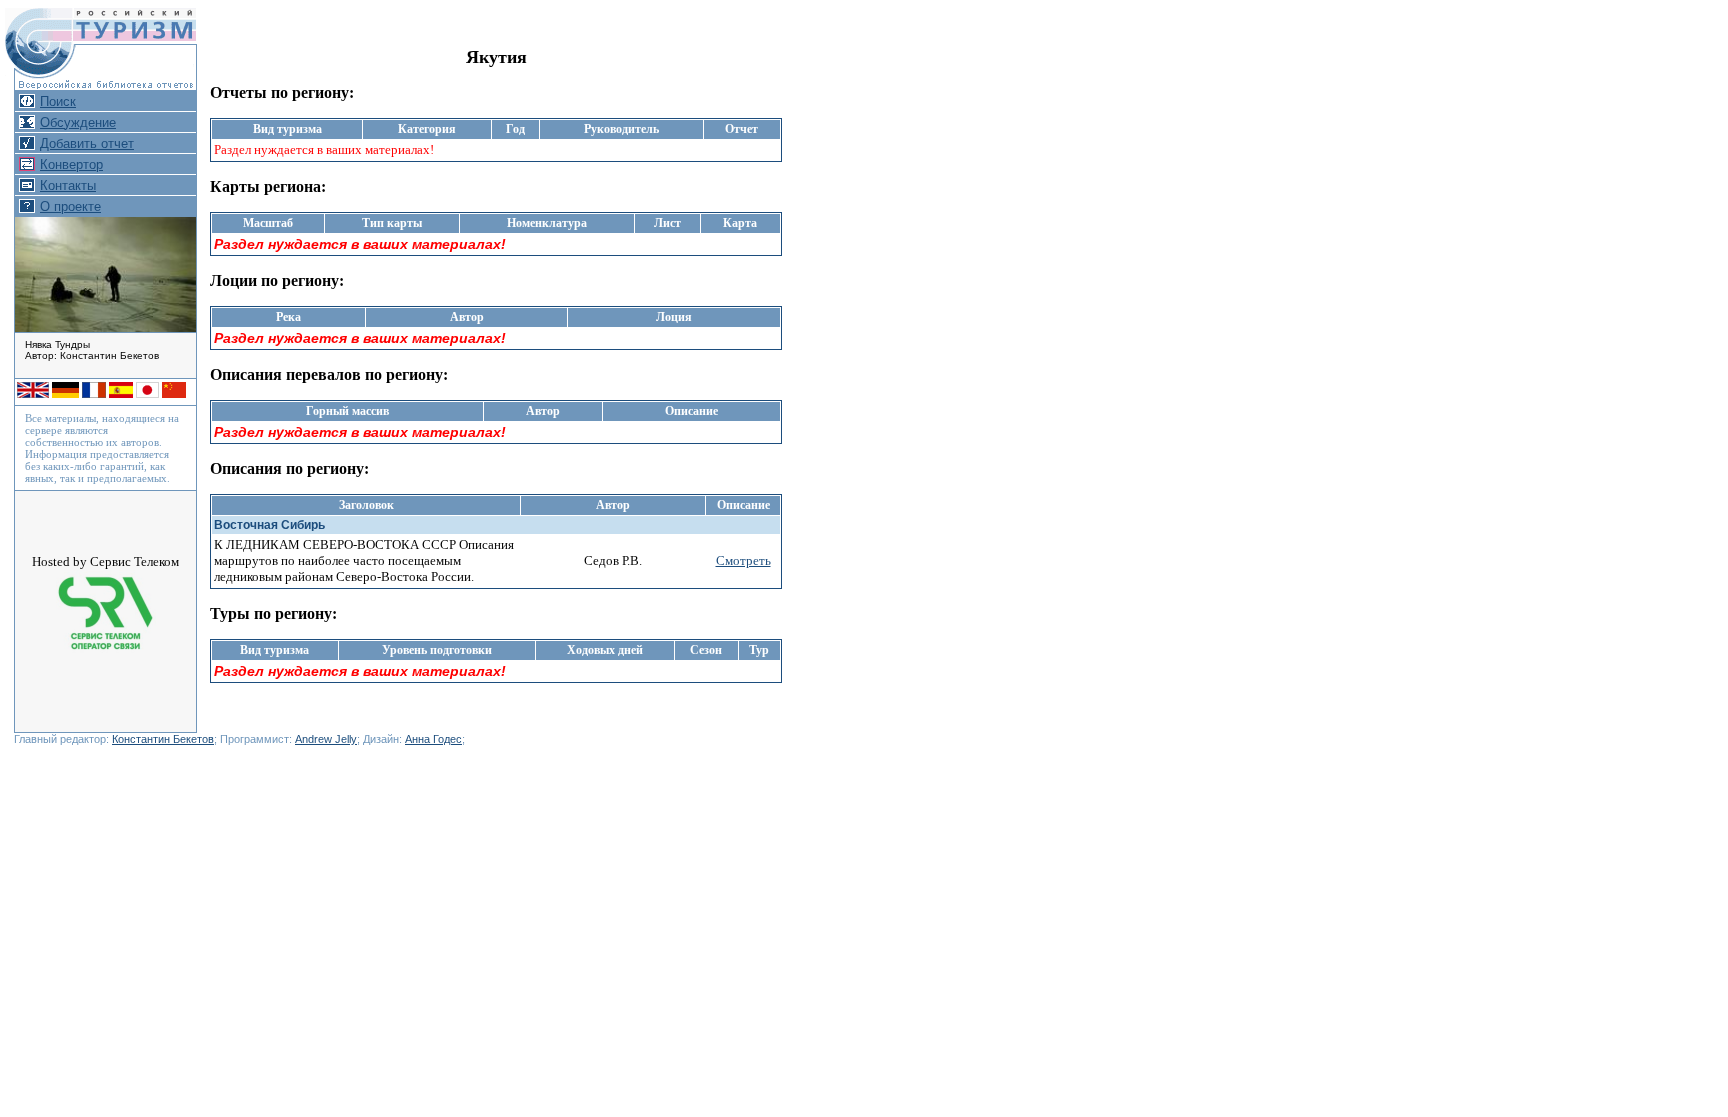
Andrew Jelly (326, 739)
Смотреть (743, 560)
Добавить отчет (87, 143)
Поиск (58, 101)
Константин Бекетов (163, 739)
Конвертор (71, 164)
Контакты (68, 185)
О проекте (70, 206)
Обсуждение (78, 122)
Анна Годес (433, 739)
